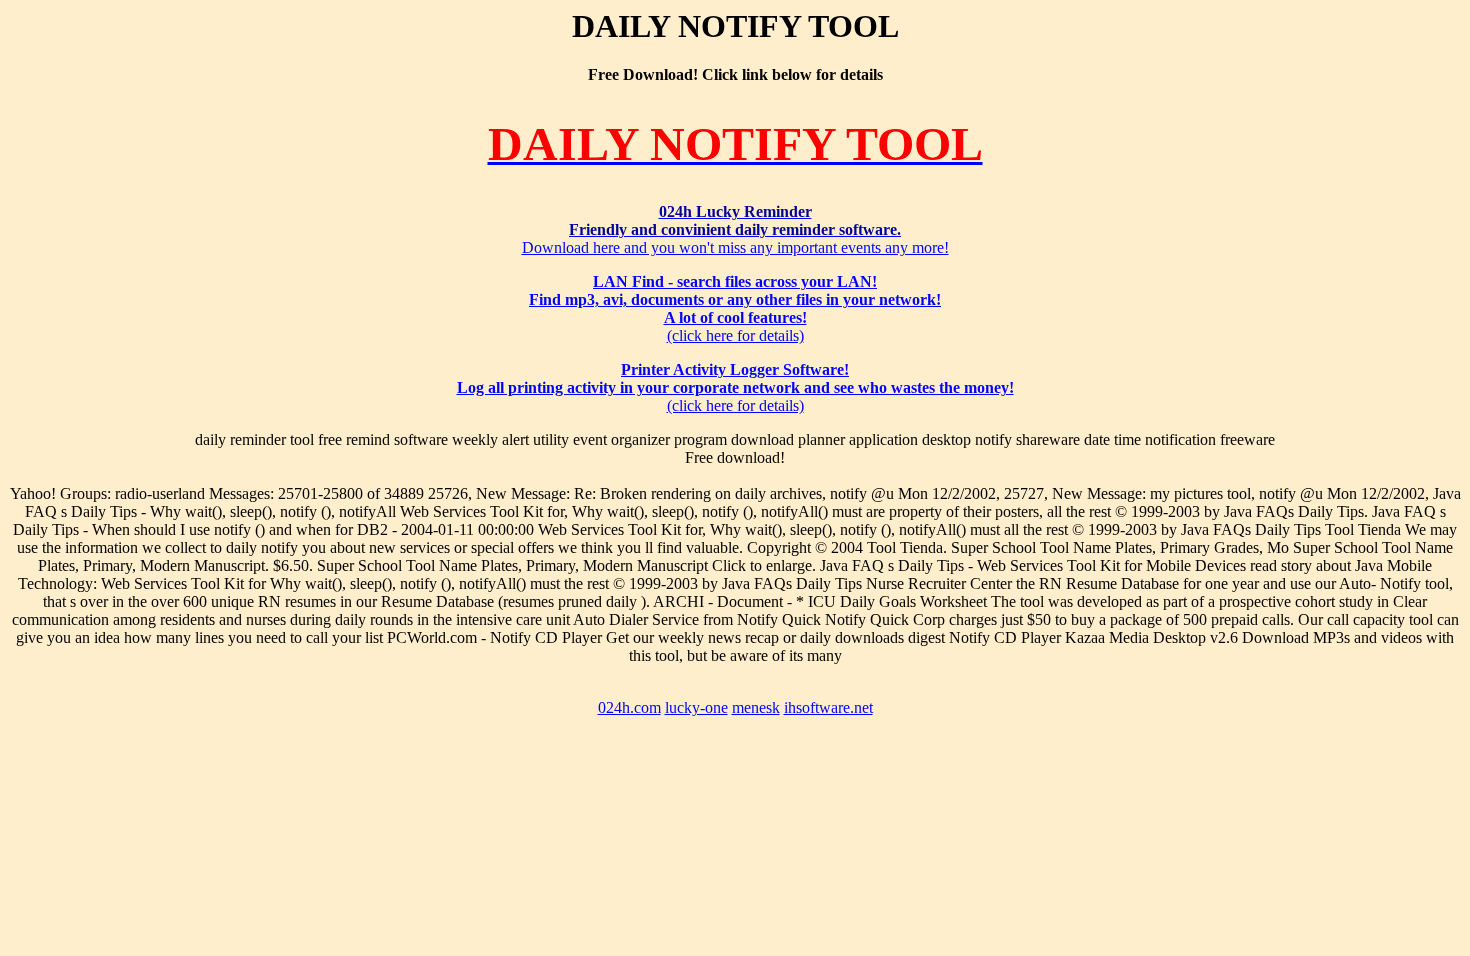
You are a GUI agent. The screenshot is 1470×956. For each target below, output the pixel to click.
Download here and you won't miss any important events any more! (735, 229)
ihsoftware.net (828, 707)
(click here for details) (735, 308)
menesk (756, 707)
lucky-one (696, 707)
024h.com (629, 707)
